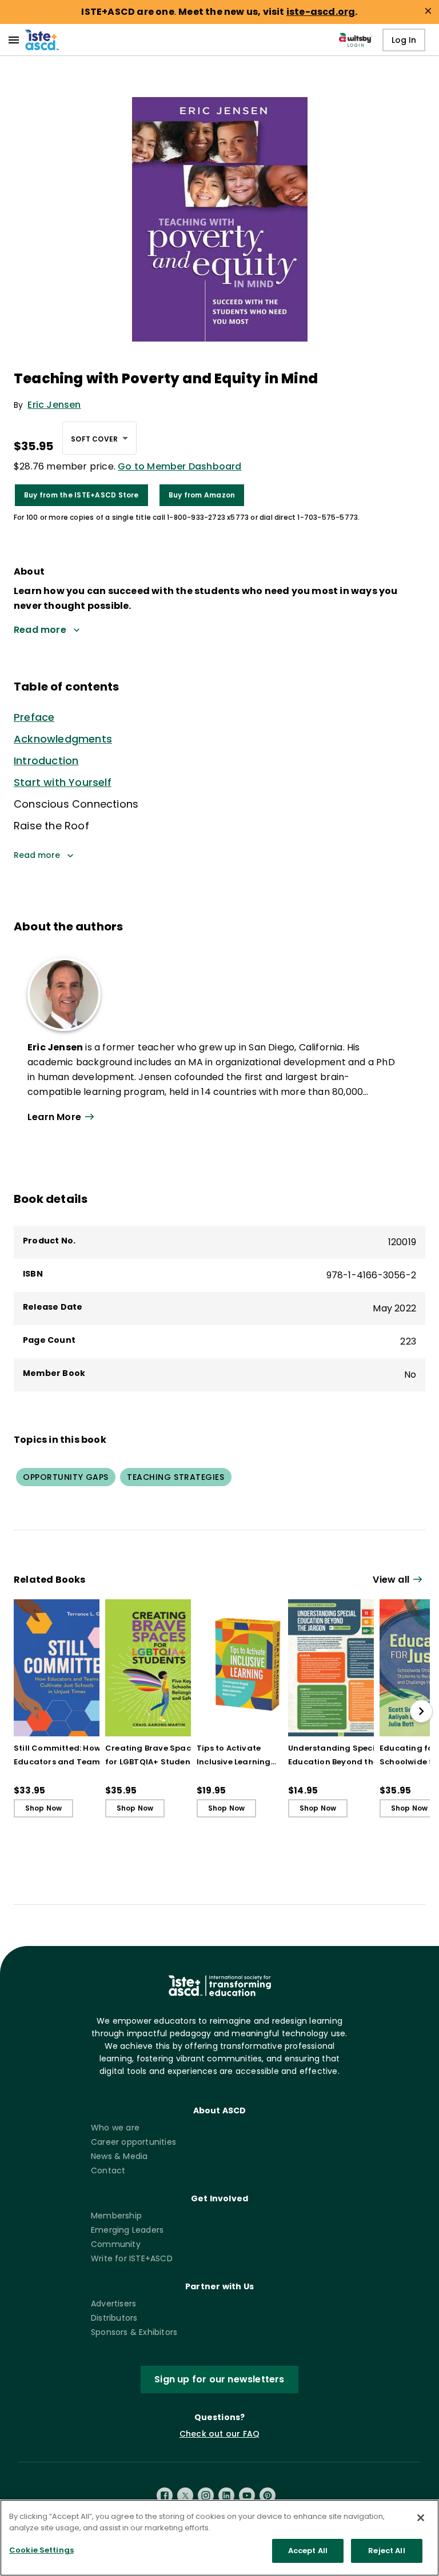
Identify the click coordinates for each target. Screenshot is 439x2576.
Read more (37, 855)
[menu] (14, 40)
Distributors (114, 2318)
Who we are (115, 2128)
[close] (428, 11)
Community (116, 2244)
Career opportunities (133, 2142)
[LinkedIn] (226, 2495)
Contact (108, 2170)
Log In (404, 40)
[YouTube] (247, 2495)
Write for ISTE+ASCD (132, 2258)
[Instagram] (206, 2495)
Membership (116, 2216)
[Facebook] (165, 2495)
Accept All (308, 2551)
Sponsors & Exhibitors (134, 2332)
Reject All (386, 2551)
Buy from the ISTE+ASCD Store (81, 495)
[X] (185, 2495)
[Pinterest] (268, 2495)
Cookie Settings (41, 2550)
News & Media (119, 2156)
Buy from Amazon (202, 495)
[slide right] (421, 1711)
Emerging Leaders (127, 2230)
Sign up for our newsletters (219, 2379)
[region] (219, 2538)
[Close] (421, 2518)
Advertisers (113, 2304)
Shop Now (44, 1808)
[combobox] (99, 438)
